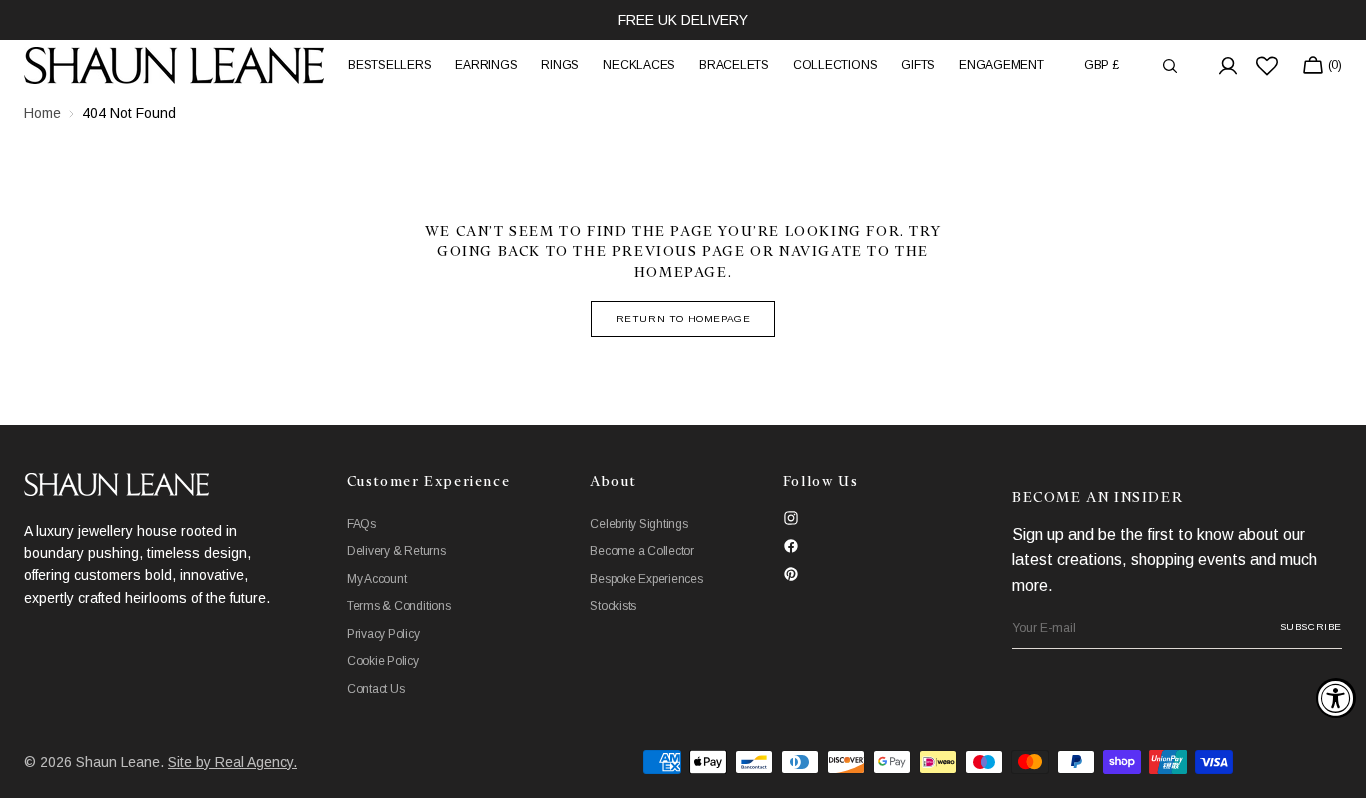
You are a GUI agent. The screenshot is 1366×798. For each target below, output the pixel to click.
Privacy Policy (383, 634)
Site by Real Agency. (232, 762)
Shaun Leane (118, 762)
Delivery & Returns (396, 551)
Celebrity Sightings (638, 524)
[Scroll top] (1336, 768)
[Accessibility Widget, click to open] (1336, 698)
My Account (377, 579)
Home (42, 113)
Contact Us (376, 689)
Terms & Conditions (399, 606)
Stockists (613, 606)
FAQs (361, 524)
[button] (1101, 65)
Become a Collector (642, 551)
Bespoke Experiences (646, 579)
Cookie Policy (383, 661)
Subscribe (1311, 626)
